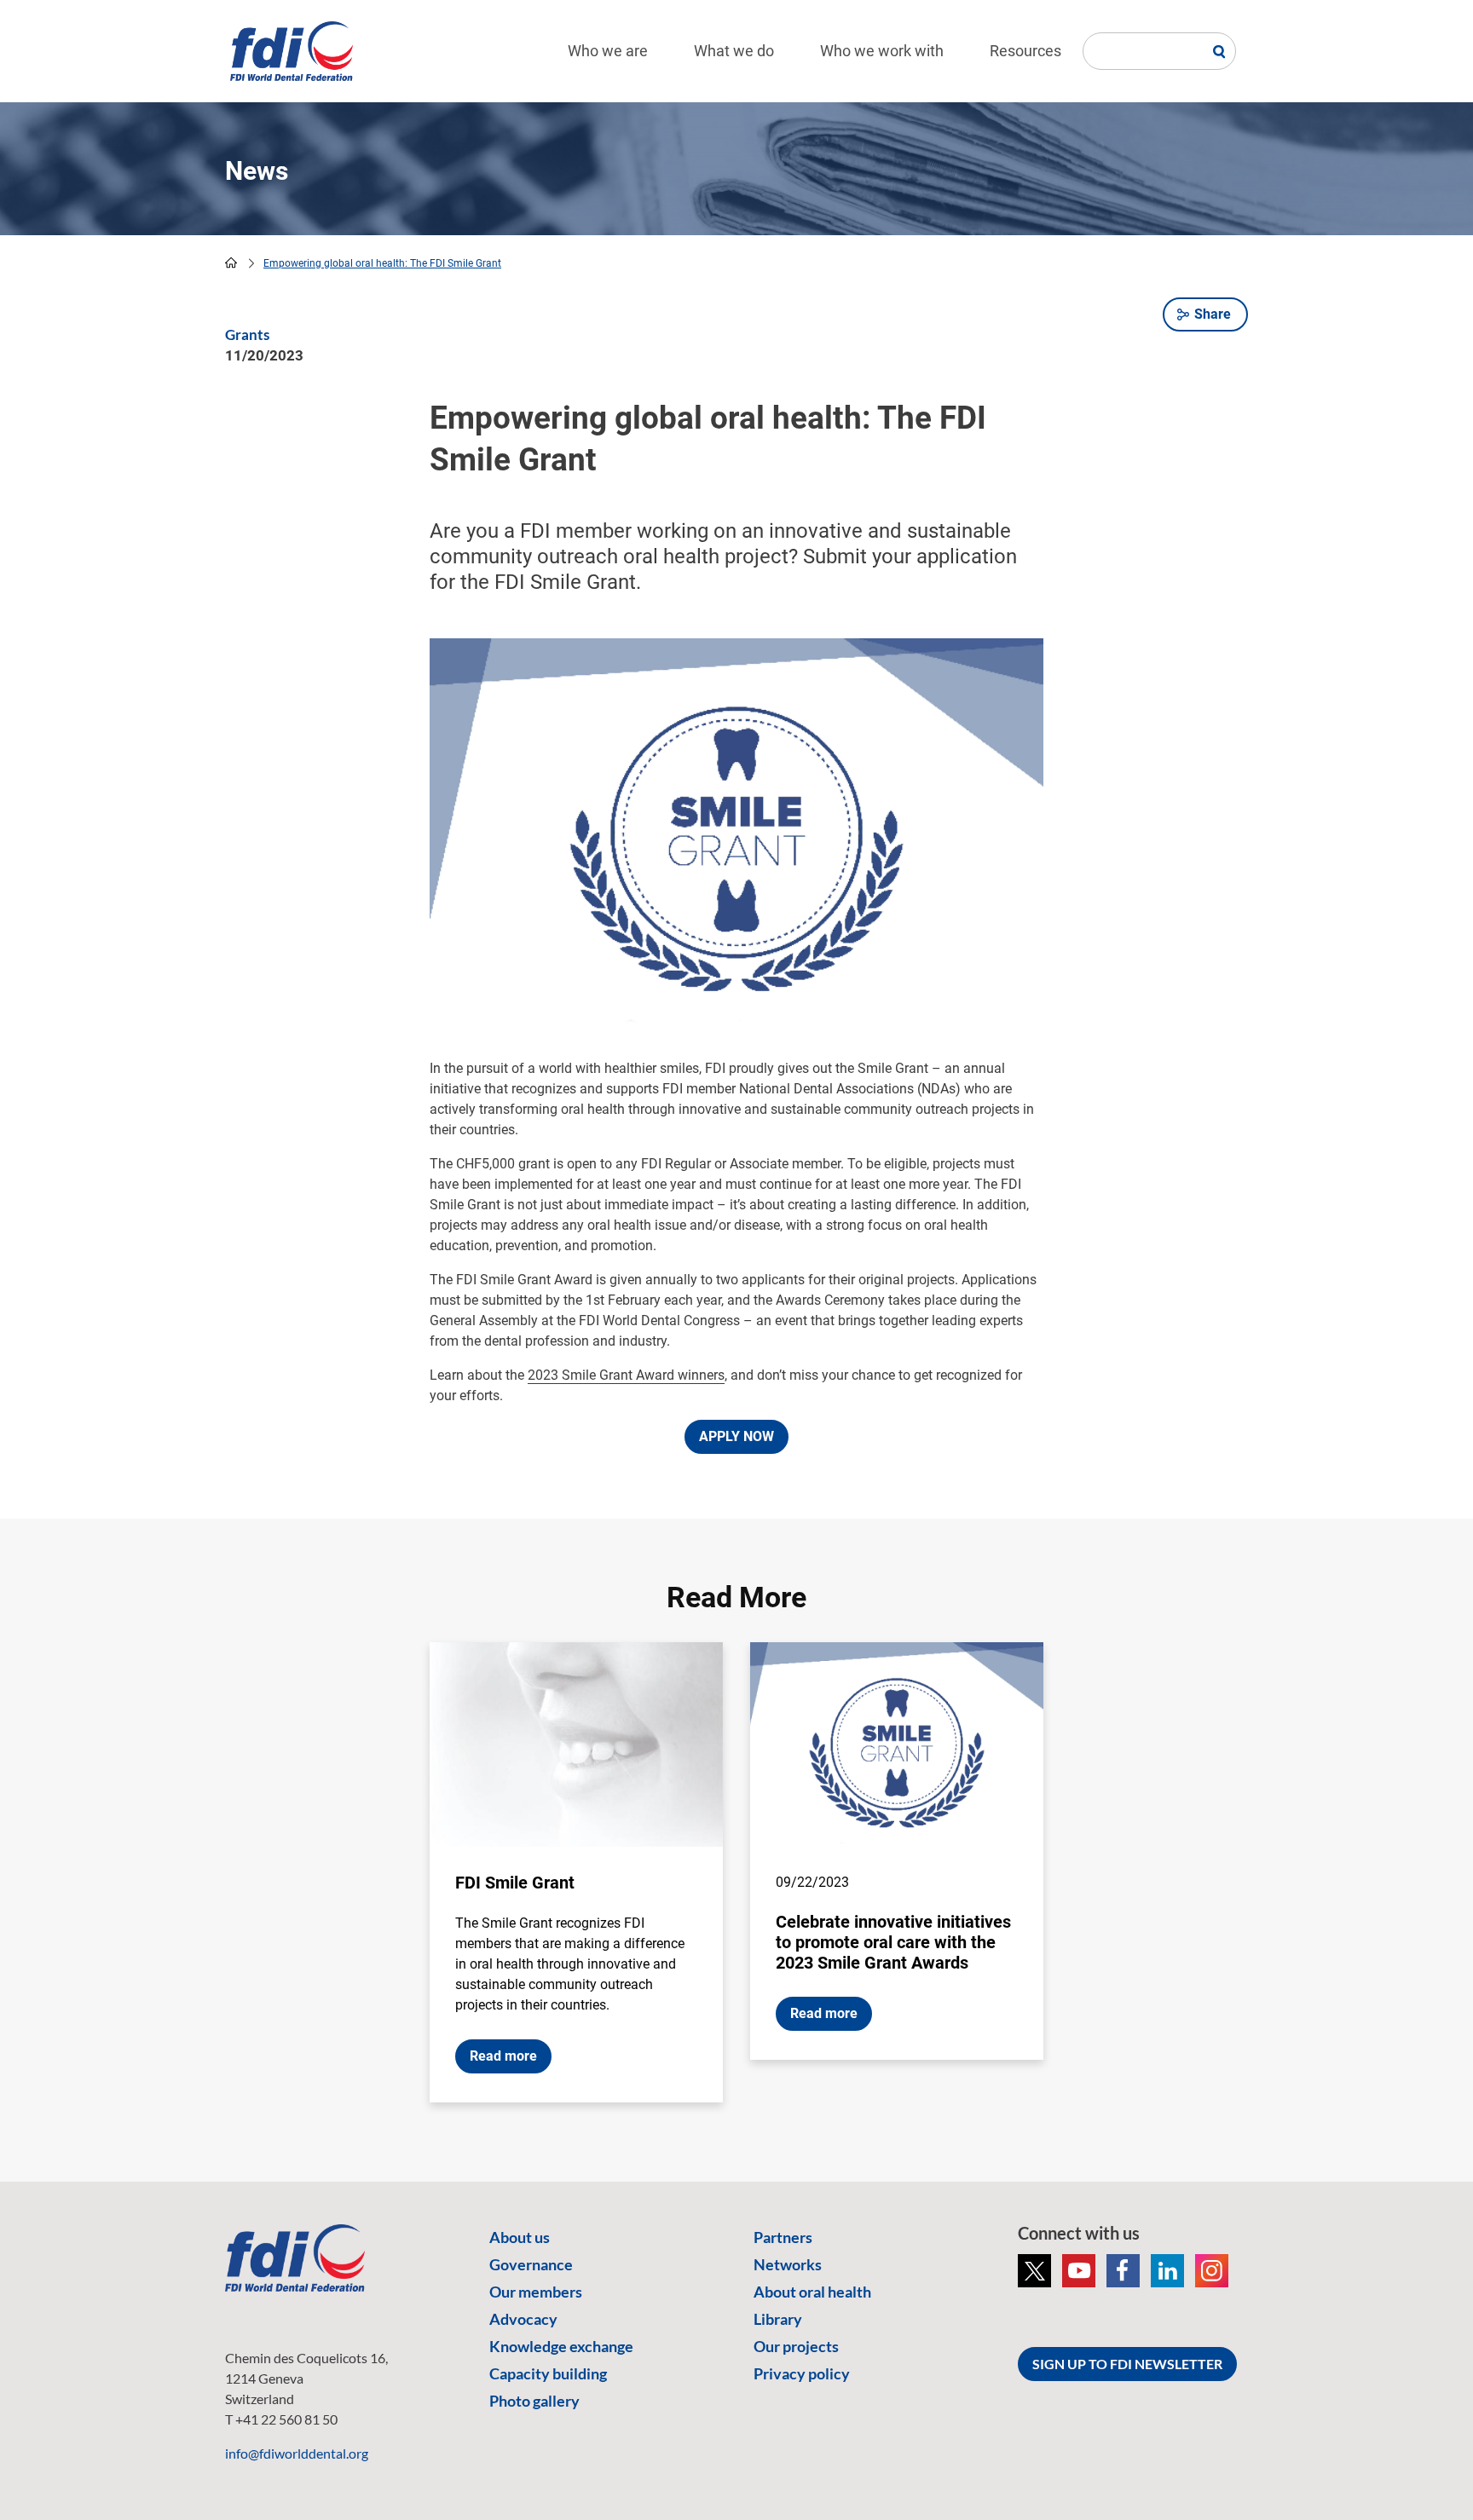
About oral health (812, 2292)
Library (778, 2319)
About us (520, 2237)
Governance (531, 2264)
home (231, 262)
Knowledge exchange (561, 2346)
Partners (783, 2237)
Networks (788, 2264)
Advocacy (523, 2319)
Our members (536, 2292)
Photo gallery (534, 2401)
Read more (503, 2056)
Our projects (796, 2346)
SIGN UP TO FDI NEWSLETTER (1127, 2364)
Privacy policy (802, 2373)
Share (1213, 314)
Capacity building (548, 2373)
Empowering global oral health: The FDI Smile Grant (382, 263)
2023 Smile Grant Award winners (626, 1375)
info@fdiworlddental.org (297, 2453)
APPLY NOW (736, 1436)
